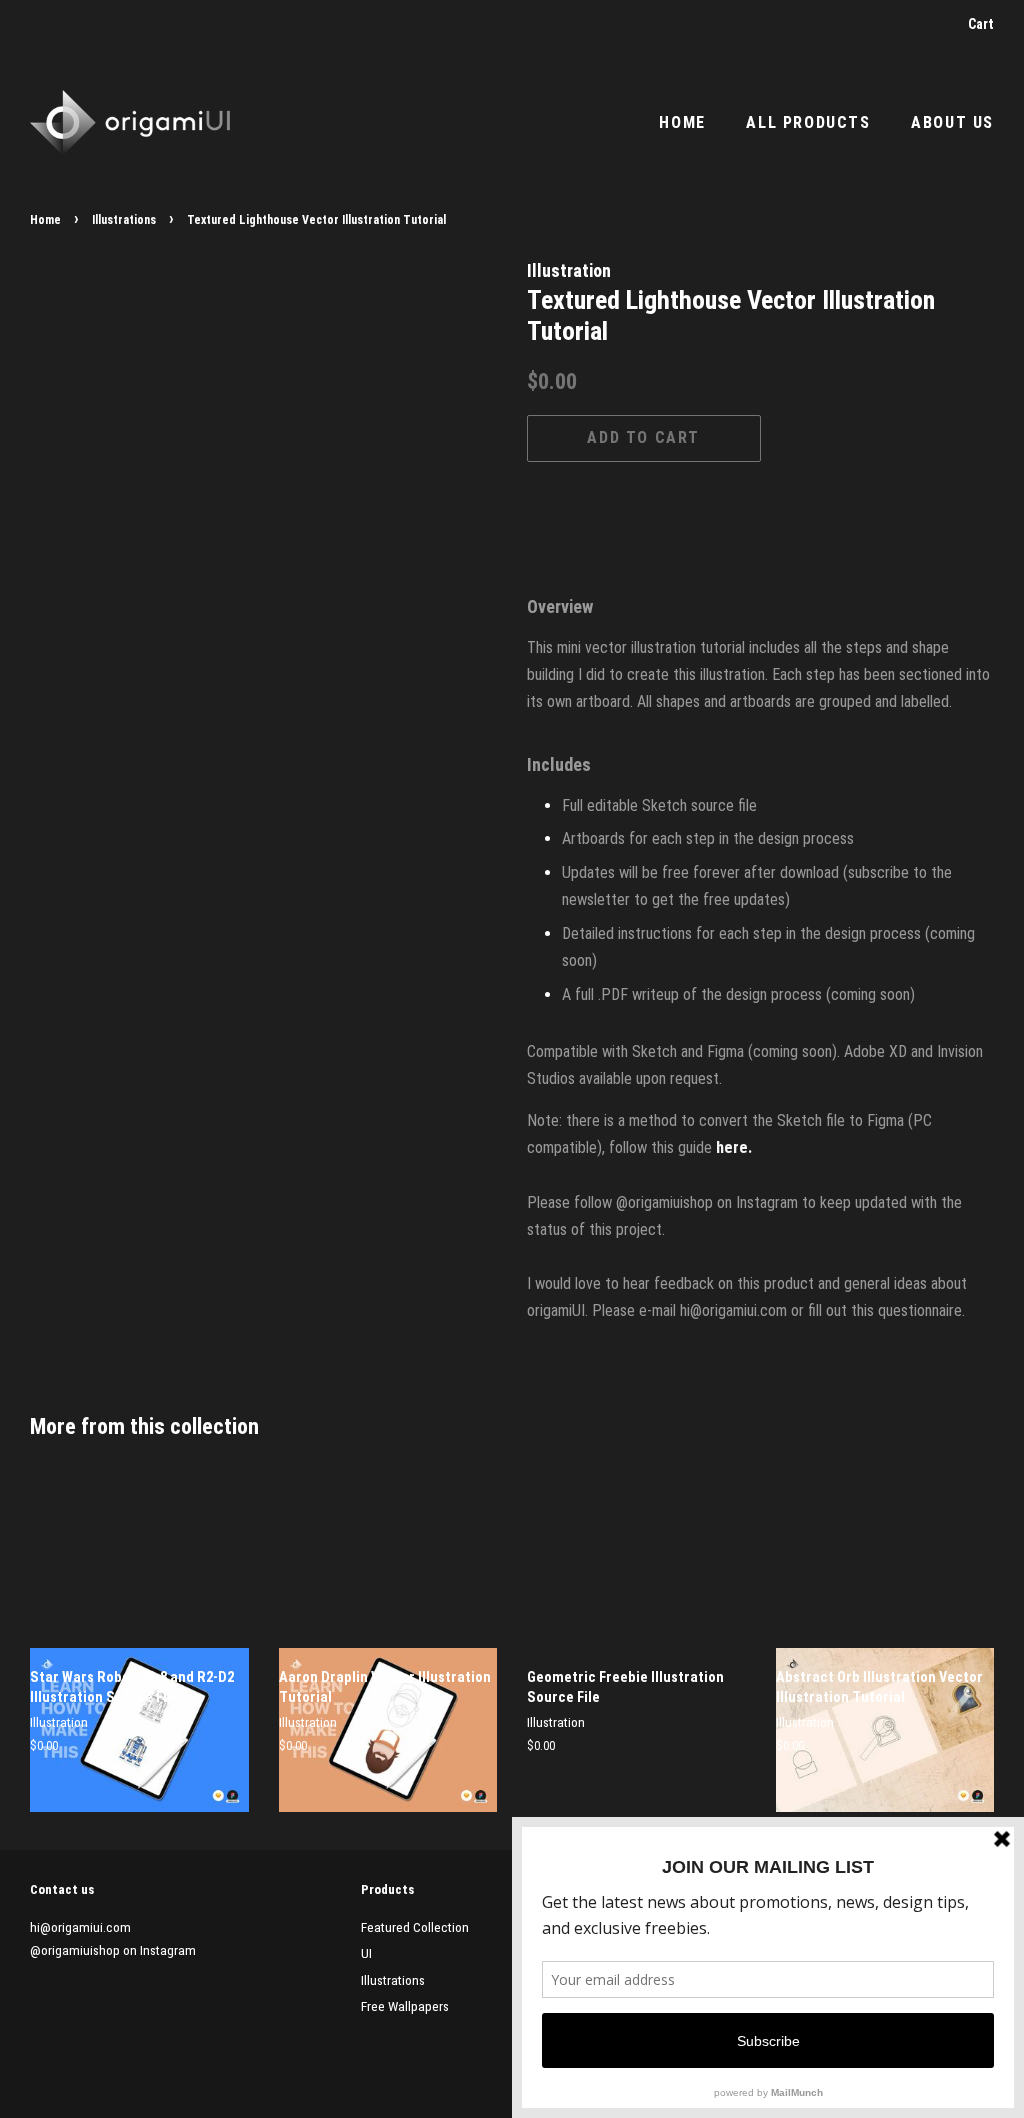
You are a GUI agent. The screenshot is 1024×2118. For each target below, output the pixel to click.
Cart (981, 24)
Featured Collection (415, 1927)
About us (952, 122)
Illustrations (124, 220)
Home (682, 122)
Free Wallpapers (405, 2006)
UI (366, 1953)
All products (808, 122)
